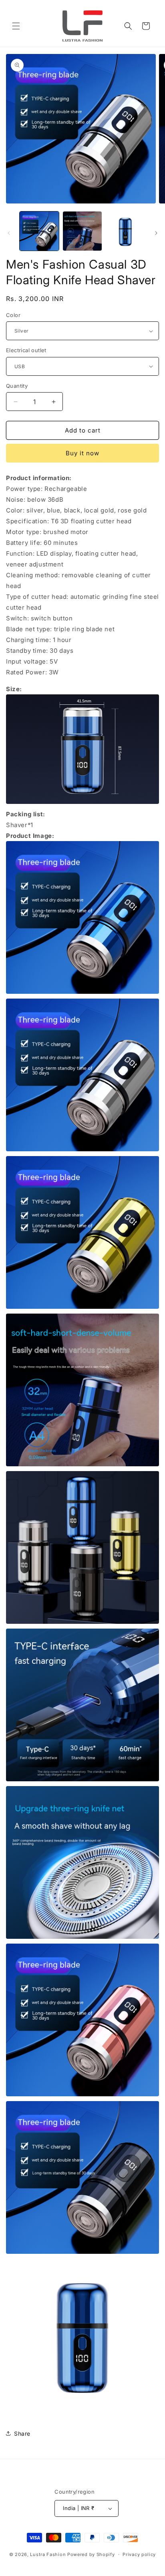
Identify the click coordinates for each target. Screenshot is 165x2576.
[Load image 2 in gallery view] (82, 231)
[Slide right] (156, 233)
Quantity (17, 386)
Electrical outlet (26, 350)
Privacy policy (139, 2554)
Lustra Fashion (48, 2554)
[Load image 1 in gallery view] (39, 231)
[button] (16, 26)
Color (13, 315)
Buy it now (82, 453)
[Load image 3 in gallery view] (125, 231)
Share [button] (22, 2433)
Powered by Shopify (91, 2554)
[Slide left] (9, 233)
